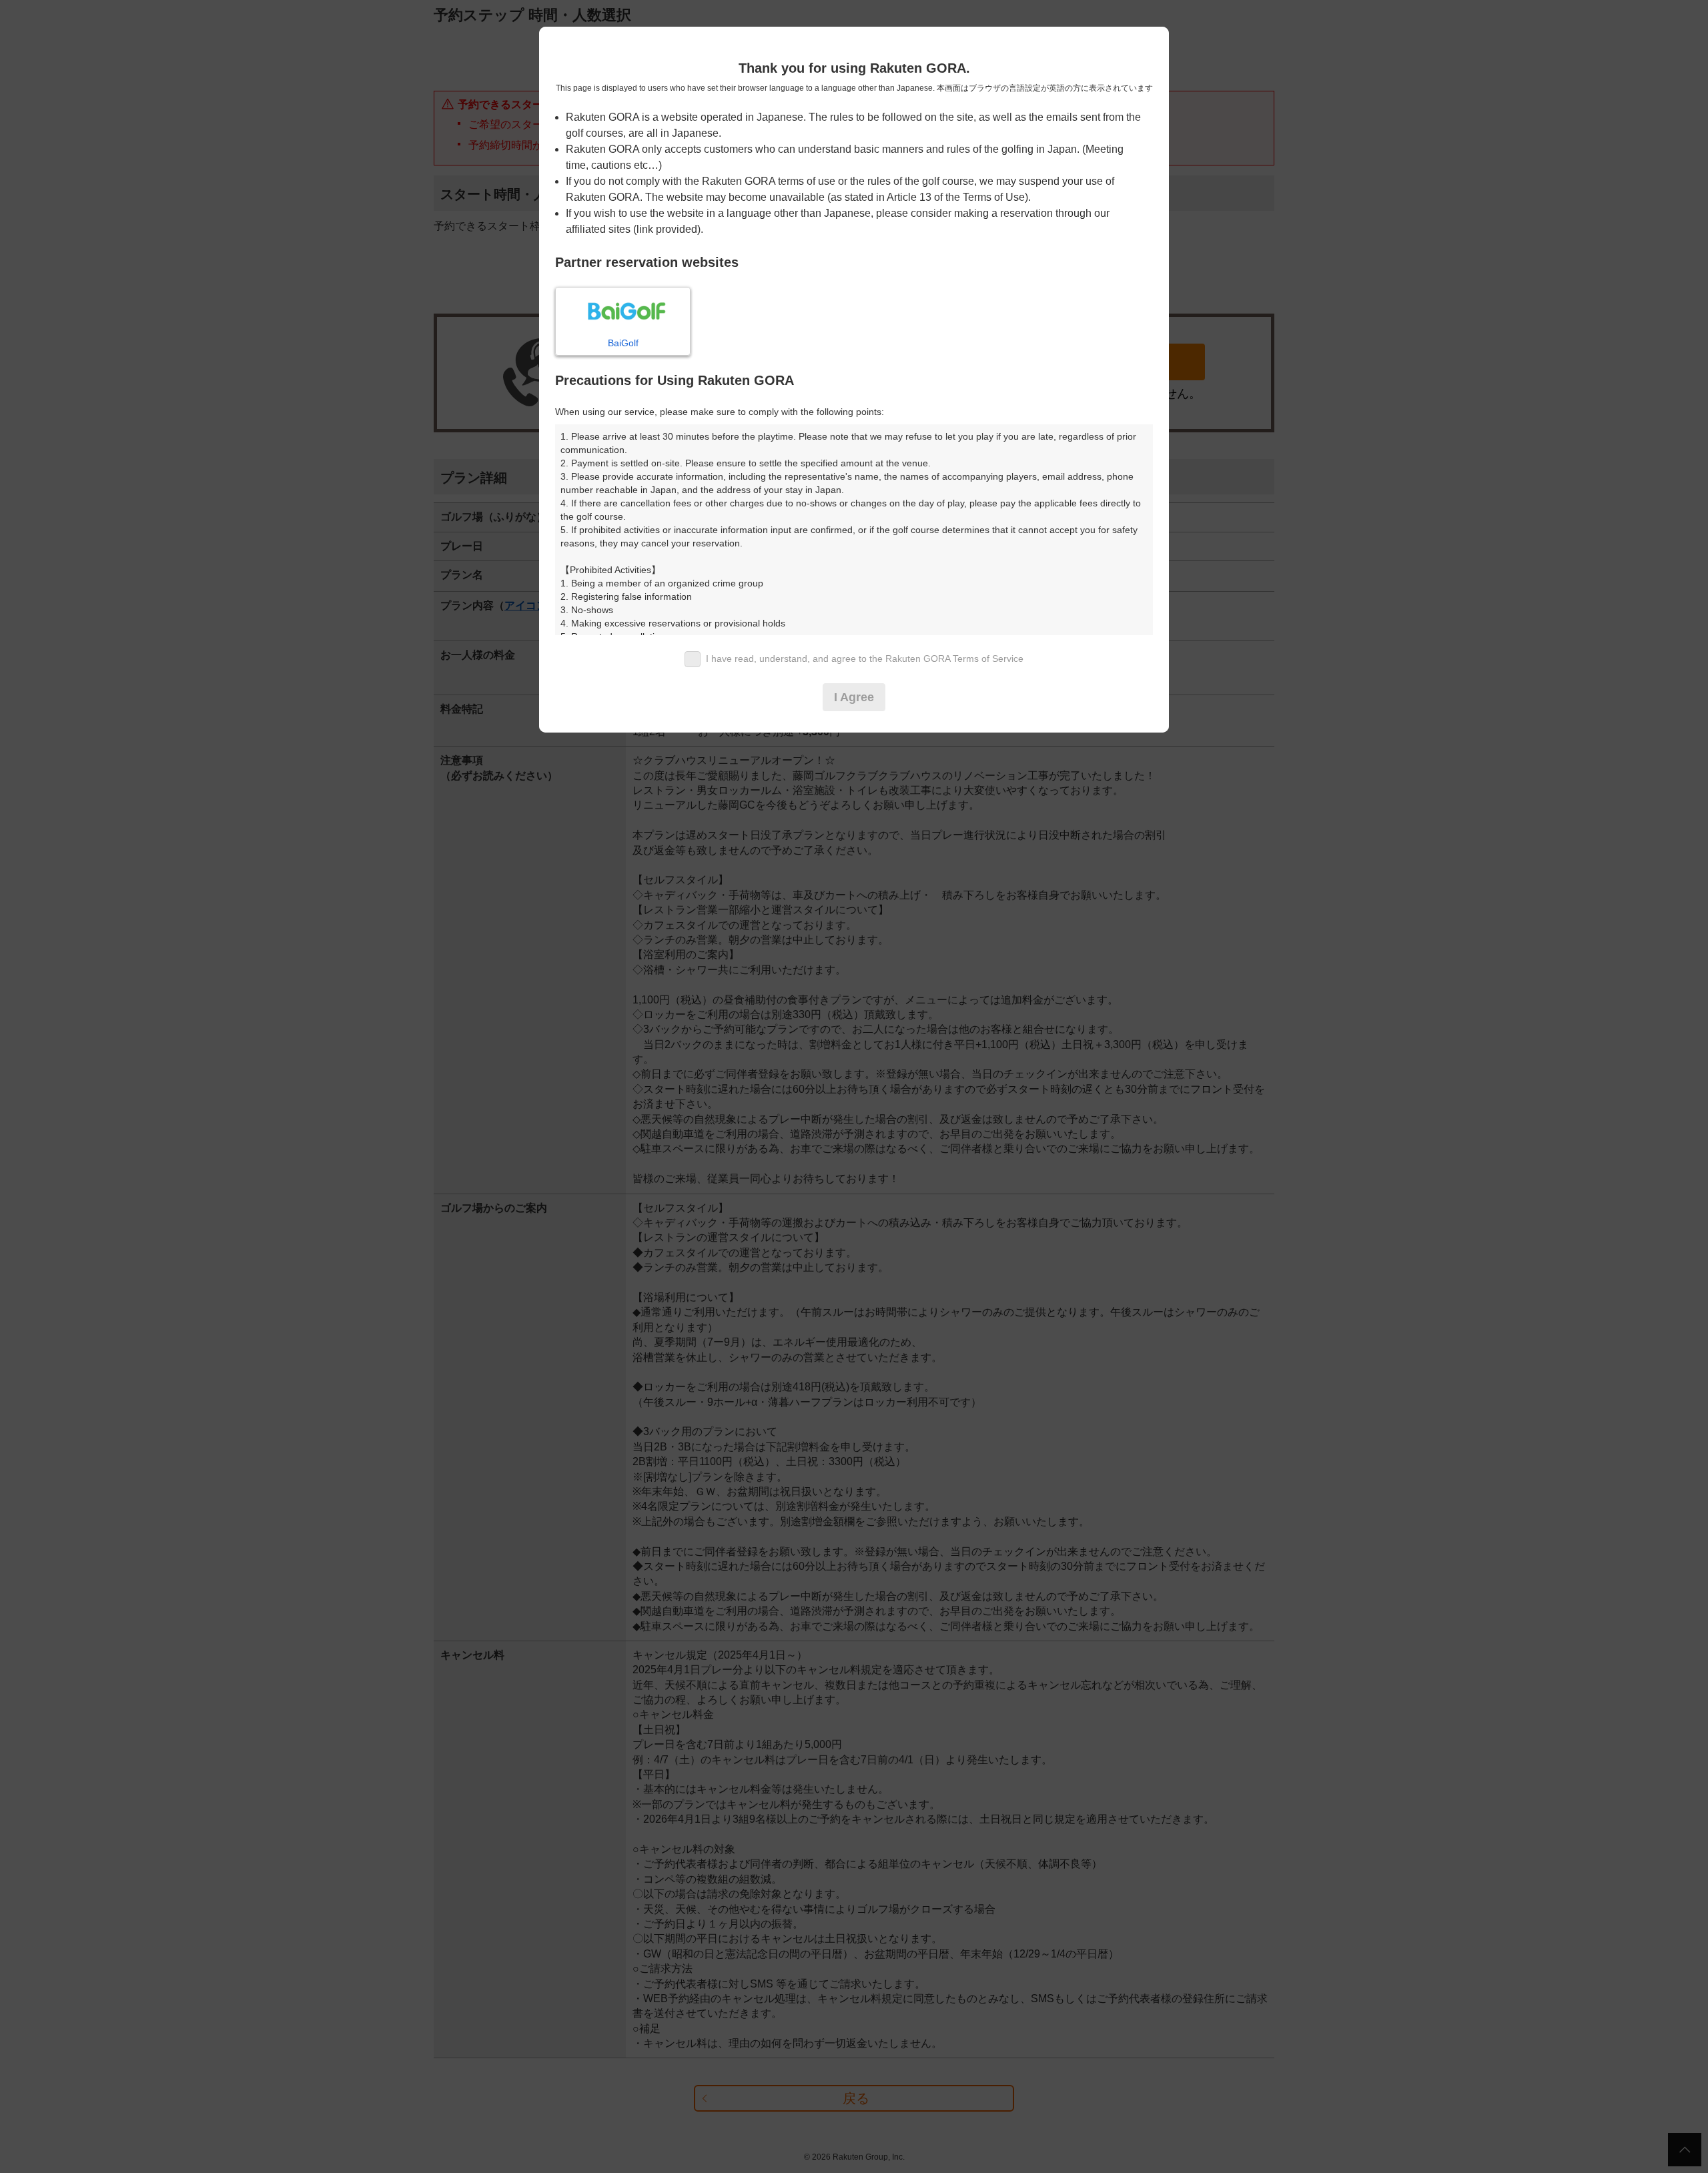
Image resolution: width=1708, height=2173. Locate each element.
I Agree (854, 697)
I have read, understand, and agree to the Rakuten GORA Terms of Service (865, 659)
